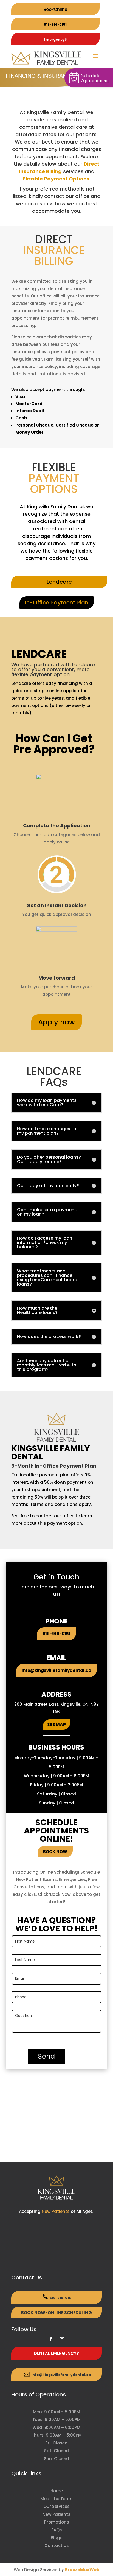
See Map (56, 1724)
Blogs (57, 2538)
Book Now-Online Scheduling (56, 2313)
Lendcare (59, 582)
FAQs (57, 2530)
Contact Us (57, 2546)
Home (57, 2491)
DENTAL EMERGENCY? (56, 2353)
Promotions (57, 2522)
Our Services (56, 2506)
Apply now (56, 1022)
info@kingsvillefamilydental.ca (56, 1670)
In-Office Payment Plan (57, 603)
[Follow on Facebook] (51, 2339)
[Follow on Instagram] (62, 2339)
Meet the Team (57, 2499)
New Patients (56, 2211)
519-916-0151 (55, 24)
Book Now (55, 1852)
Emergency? (55, 40)
